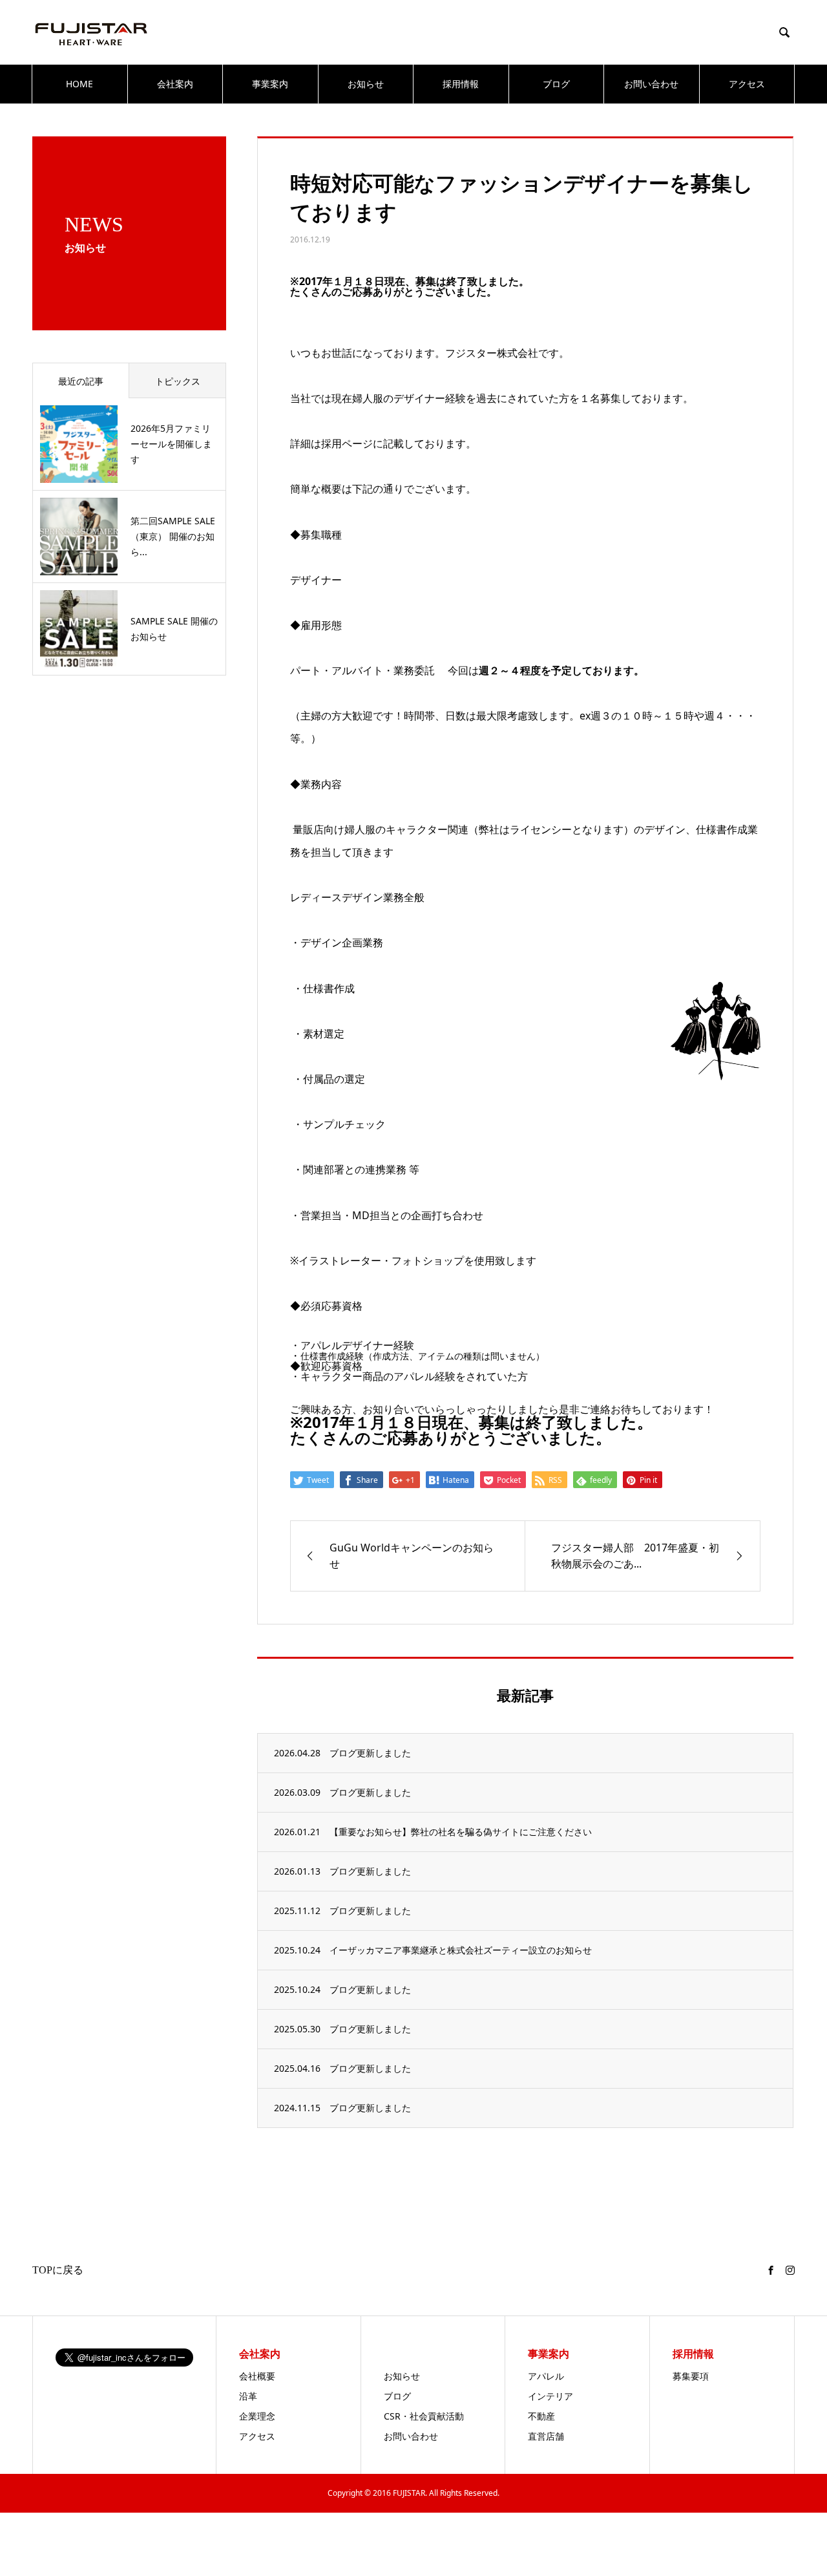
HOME (79, 84)
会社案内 (175, 84)
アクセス (747, 84)
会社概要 (257, 2376)
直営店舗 (546, 2436)
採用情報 (461, 84)
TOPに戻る (58, 2270)
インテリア (550, 2396)
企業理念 (257, 2416)
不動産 (541, 2416)
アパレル (546, 2376)
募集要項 (691, 2376)
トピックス (178, 381)
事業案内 (270, 84)
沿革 (248, 2396)
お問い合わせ (651, 84)
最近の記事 (81, 381)
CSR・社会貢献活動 (424, 2416)
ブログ (556, 84)
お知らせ (366, 84)
